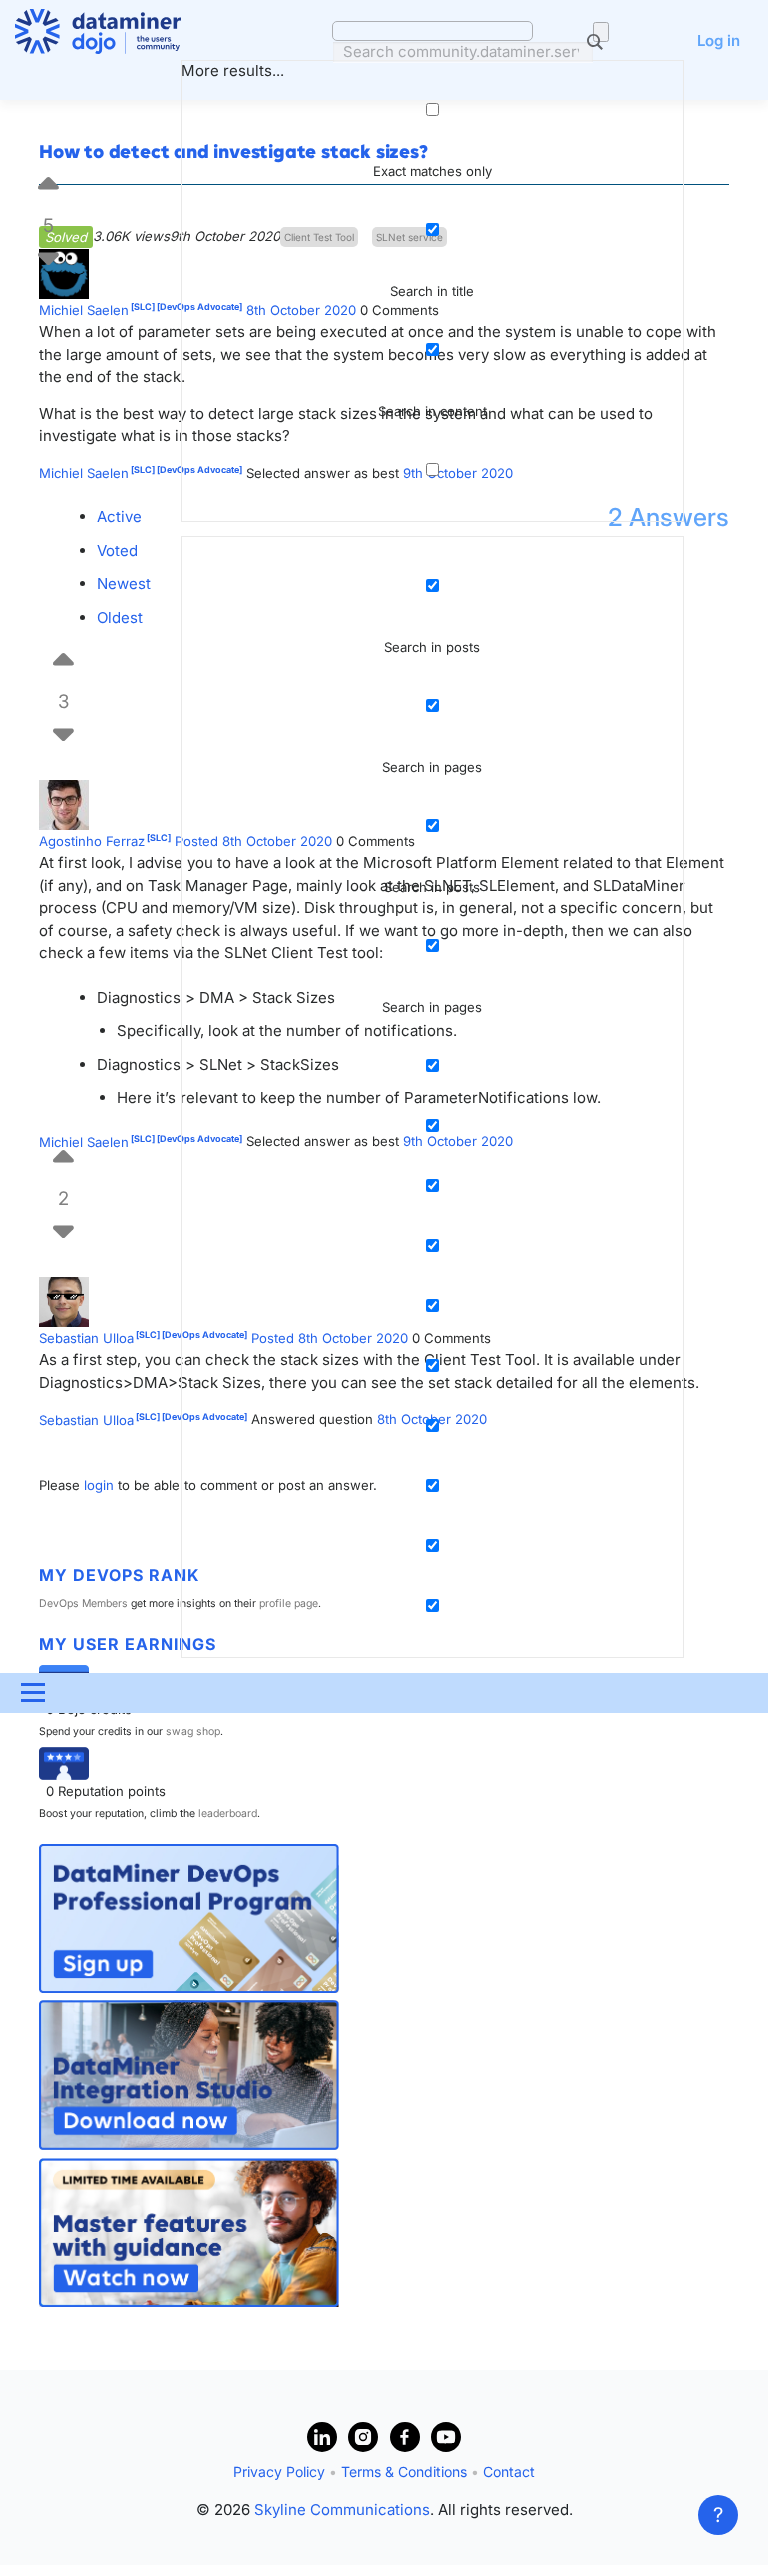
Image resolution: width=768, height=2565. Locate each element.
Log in (718, 40)
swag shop (193, 1731)
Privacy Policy (279, 2471)
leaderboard (227, 1813)
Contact (509, 2471)
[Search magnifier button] (601, 32)
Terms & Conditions (404, 2471)
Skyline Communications (342, 2509)
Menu (32, 1693)
